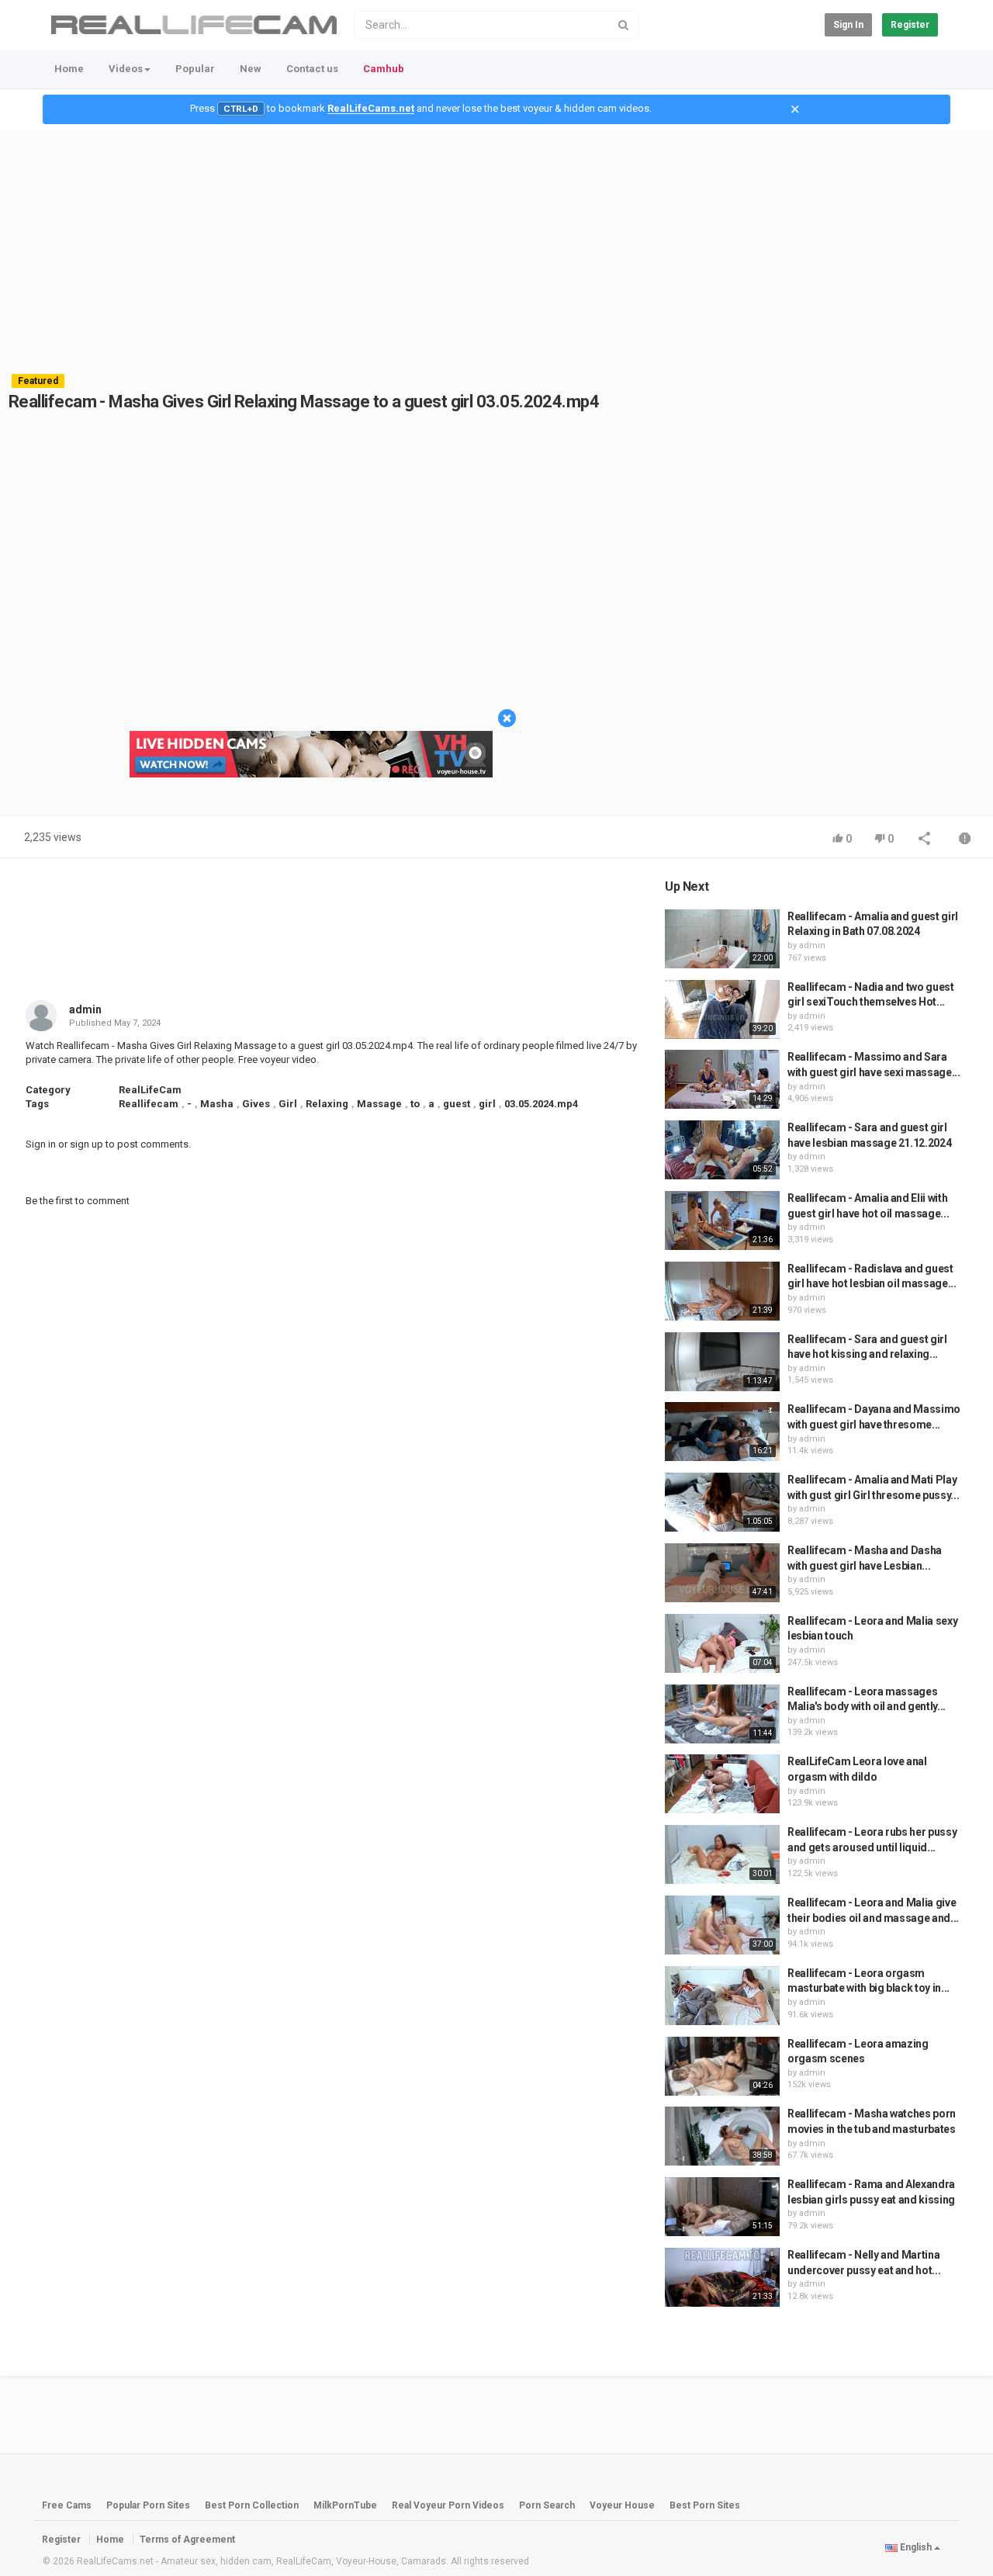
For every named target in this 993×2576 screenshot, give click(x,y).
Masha (217, 1104)
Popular (195, 69)
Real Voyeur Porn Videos (449, 2505)
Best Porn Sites (705, 2505)
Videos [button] (126, 69)
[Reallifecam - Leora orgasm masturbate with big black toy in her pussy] (722, 1996)
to (415, 1104)
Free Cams (67, 2505)
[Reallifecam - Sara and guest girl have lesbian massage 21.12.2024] (722, 1150)
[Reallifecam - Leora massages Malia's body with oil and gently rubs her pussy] (722, 1714)
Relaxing (327, 1104)
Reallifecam (149, 1104)
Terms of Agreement (187, 2540)
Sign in (848, 25)
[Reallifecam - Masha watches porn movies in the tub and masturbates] (722, 2136)
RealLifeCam (150, 1090)
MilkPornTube (345, 2505)
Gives (256, 1104)
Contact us (312, 69)
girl (487, 1104)
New (251, 69)
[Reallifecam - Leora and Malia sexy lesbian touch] (722, 1643)
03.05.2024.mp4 (541, 1104)
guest (457, 1104)
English (916, 2547)
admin (85, 1009)
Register (910, 25)
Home (69, 69)
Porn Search (547, 2505)
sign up (86, 1144)
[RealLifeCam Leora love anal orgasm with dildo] (722, 1784)
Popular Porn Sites (148, 2505)
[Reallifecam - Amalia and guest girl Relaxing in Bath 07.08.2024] (722, 939)
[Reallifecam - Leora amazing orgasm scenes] (722, 2066)
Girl (288, 1104)
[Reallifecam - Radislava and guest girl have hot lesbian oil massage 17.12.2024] (722, 1291)
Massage (379, 1104)
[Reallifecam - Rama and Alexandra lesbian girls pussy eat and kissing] (722, 2207)
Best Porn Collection (252, 2505)
